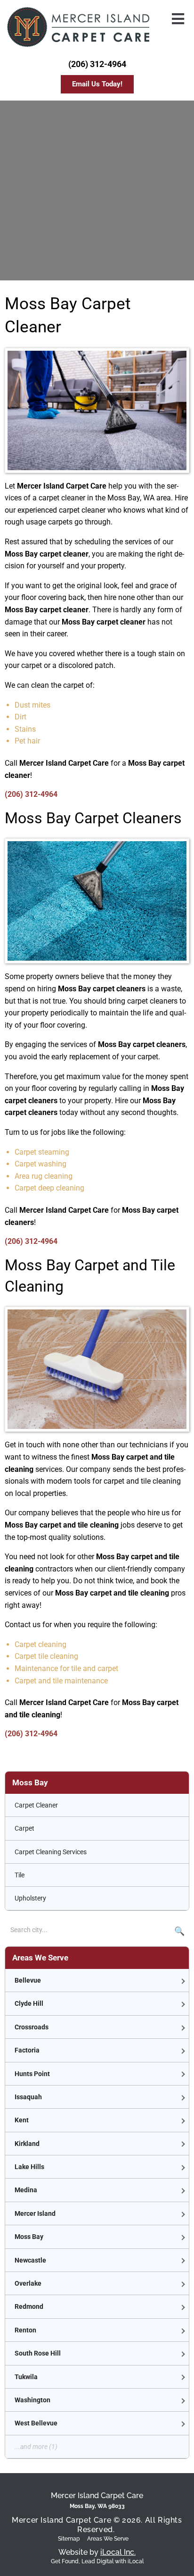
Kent (22, 2120)
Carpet (24, 1828)
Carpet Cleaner (36, 1805)
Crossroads (32, 2027)
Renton (25, 2330)
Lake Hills (29, 2167)
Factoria (27, 2050)
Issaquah (28, 2097)
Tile (20, 1875)
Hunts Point (32, 2074)
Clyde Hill (29, 2003)
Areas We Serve (108, 2539)
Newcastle (30, 2260)
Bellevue (28, 1980)
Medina (26, 2190)
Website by (97, 2552)
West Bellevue (36, 2423)
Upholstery (30, 1898)
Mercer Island (35, 2213)
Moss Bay (29, 2237)
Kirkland (27, 2144)
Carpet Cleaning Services (51, 1852)
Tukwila (26, 2377)
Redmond (29, 2306)
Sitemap (69, 2539)
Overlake (28, 2283)
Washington (32, 2400)
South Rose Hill (38, 2353)
